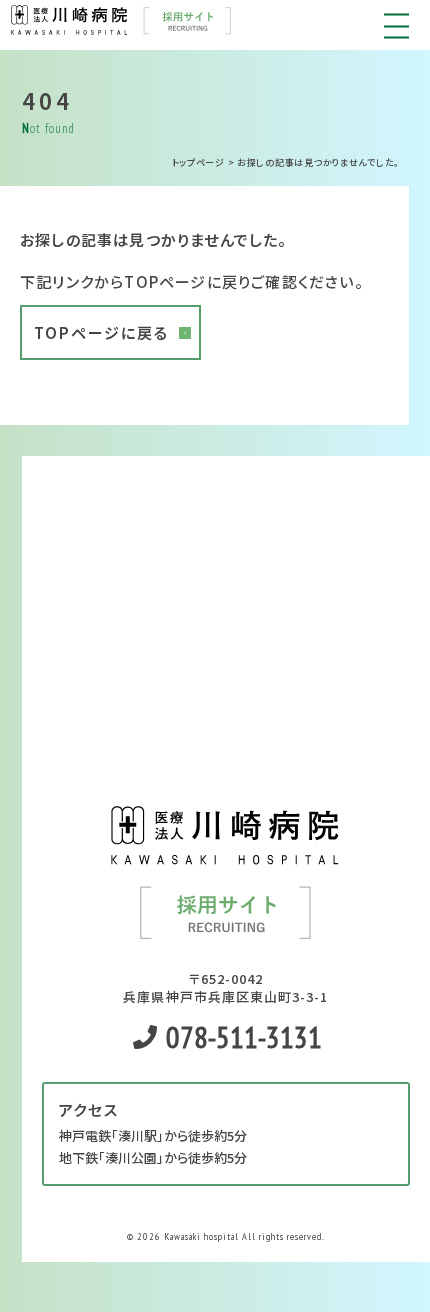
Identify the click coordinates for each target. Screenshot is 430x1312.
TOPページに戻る (101, 332)
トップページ (198, 162)
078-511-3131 (241, 1036)
